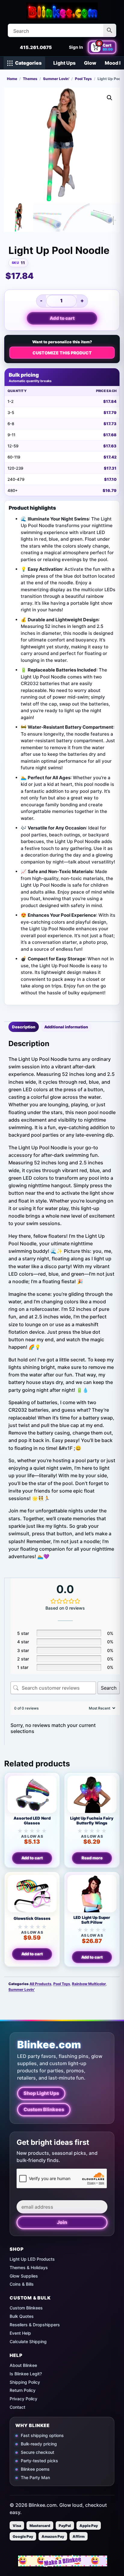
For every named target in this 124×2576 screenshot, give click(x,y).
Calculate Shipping (28, 2341)
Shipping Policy (25, 2382)
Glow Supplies (24, 2276)
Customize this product (62, 353)
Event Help (20, 2333)
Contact (17, 2407)
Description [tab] (24, 1027)
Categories (28, 63)
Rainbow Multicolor (89, 1984)
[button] (110, 98)
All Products (40, 1984)
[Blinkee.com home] (62, 11)
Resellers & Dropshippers (35, 2325)
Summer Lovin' (56, 79)
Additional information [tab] (66, 1027)
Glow (90, 63)
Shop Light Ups (41, 2093)
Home (12, 79)
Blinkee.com (49, 2045)
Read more (92, 1858)
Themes (30, 79)
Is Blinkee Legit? (26, 2374)
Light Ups (64, 63)
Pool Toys (83, 79)
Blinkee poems (35, 2469)
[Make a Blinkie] (63, 2561)
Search (109, 1688)
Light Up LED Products (32, 2259)
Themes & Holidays (29, 2267)
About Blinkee (23, 2365)
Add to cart (62, 318)
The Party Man (35, 2477)
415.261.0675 (36, 47)
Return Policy (23, 2390)
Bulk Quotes (22, 2316)
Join (62, 2222)
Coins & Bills (22, 2284)
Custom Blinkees (44, 2109)
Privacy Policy (23, 2399)
